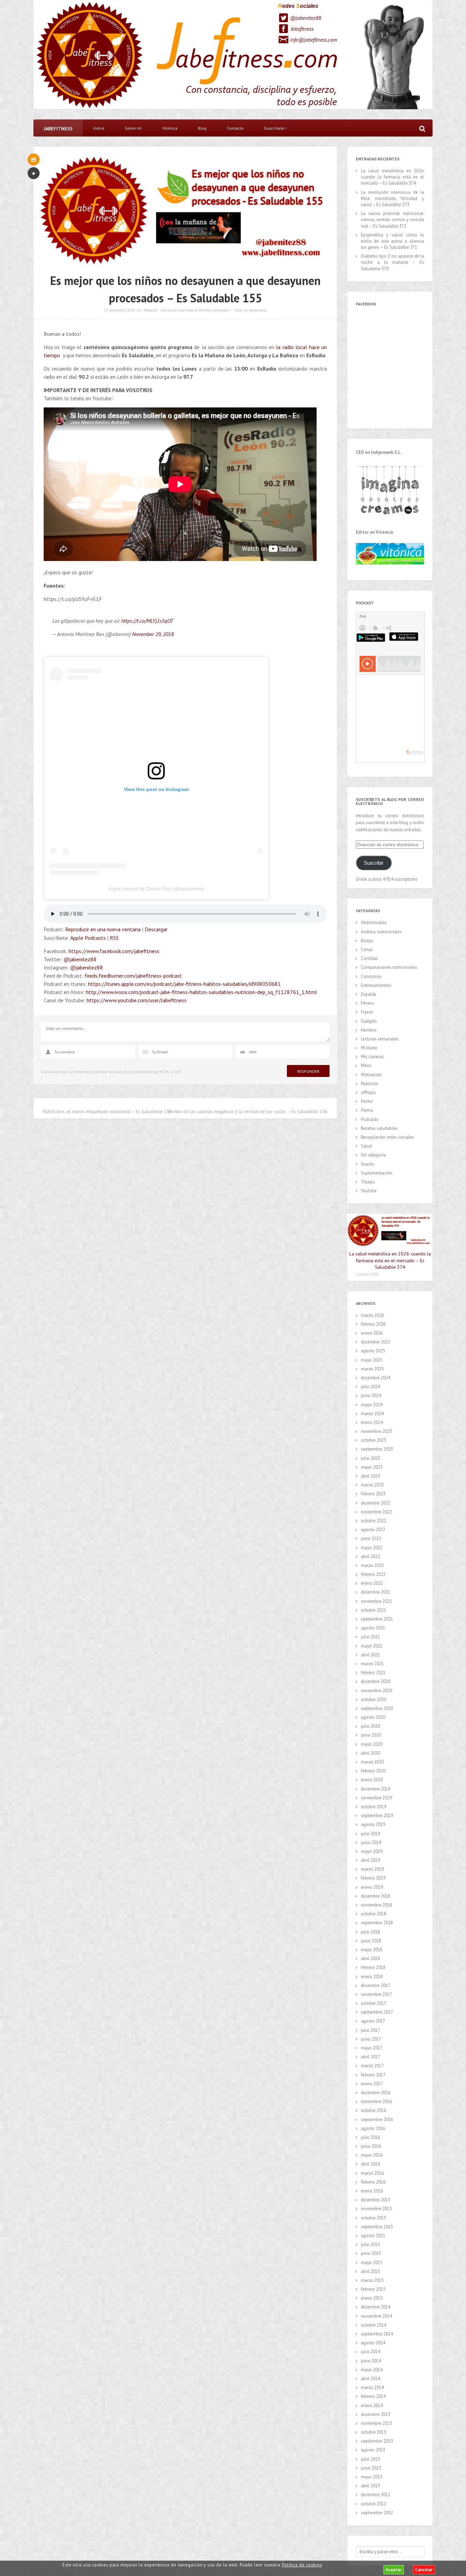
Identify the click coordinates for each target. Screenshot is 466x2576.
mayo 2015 (372, 2263)
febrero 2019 (373, 1878)
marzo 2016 (372, 2173)
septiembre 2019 (377, 1816)
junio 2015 (371, 2253)
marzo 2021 (372, 1664)
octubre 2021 (374, 1610)
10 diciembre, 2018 (119, 310)
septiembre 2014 (377, 2334)
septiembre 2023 (377, 1449)
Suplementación (377, 1173)
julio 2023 (370, 1458)
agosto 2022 (373, 1530)
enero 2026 (372, 1333)
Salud (366, 1146)
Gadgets (369, 1021)
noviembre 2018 (376, 1905)
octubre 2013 (374, 2432)
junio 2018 (371, 1941)
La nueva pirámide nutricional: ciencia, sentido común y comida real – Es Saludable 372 (392, 220)
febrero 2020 (373, 1771)
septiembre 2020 (377, 1708)
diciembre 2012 (376, 2495)
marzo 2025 (372, 1369)
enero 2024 (372, 1422)
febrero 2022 (373, 1574)
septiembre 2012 (377, 2513)
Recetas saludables (379, 1128)
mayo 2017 (372, 2048)
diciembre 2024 (376, 1378)
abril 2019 (370, 1860)
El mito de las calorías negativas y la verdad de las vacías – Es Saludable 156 (248, 1111)
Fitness (368, 1003)
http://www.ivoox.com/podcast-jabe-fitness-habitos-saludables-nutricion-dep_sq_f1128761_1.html (201, 992)
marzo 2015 (372, 2280)
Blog (202, 128)
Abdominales (374, 923)
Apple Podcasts (88, 938)
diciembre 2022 (376, 1503)
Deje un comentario (251, 310)
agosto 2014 (373, 2343)
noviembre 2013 (376, 2423)
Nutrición (370, 1084)
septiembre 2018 (377, 1923)
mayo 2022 (372, 1548)
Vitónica (170, 128)
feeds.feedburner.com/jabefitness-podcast (133, 976)
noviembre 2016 (376, 2102)
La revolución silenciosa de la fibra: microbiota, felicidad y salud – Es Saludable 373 (392, 198)
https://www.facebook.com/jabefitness (114, 951)
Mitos (366, 1066)
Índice (99, 128)
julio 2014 (370, 2352)
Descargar (156, 929)
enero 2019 (372, 1887)
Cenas (367, 949)
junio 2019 (371, 1843)
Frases (367, 1012)
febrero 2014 (373, 2396)
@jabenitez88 (305, 18)
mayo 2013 (372, 2477)
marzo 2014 (372, 2387)
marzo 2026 (372, 1315)
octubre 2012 (374, 2504)
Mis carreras (372, 1057)
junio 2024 (371, 1395)
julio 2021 (370, 1637)
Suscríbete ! (275, 128)
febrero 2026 (373, 1324)
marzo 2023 (372, 1485)
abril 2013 (370, 2486)
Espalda (369, 994)
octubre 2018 (374, 1914)
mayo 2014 (372, 2370)
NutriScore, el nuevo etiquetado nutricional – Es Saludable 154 (107, 1111)
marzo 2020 (372, 1762)
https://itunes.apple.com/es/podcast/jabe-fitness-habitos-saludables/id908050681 (184, 984)
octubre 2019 (374, 1807)
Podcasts (150, 310)
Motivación (372, 1075)
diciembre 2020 (376, 1681)
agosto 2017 (373, 2021)
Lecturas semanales (380, 1039)
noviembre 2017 (376, 1994)
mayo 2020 (372, 1744)
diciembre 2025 (376, 1342)
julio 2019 (370, 1834)
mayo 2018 (372, 1950)
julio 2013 (370, 2459)
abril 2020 (370, 1753)
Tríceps (368, 1182)
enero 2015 (372, 2298)
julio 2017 (370, 2030)
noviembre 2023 (376, 1431)
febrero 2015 (373, 2289)
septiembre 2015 (377, 2227)
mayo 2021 (372, 1646)
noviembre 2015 (376, 2209)
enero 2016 (372, 2191)
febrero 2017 (373, 2075)
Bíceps (367, 941)
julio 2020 (370, 1726)
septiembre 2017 (377, 2012)
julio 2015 (370, 2244)
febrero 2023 (373, 1494)
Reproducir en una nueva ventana (103, 929)
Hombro (369, 1030)
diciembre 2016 (376, 2093)
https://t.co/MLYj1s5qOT (147, 621)
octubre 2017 (374, 2003)
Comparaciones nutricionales (389, 967)
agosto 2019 (373, 1824)
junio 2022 (371, 1538)
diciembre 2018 (376, 1896)
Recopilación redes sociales (388, 1137)
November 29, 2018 (153, 634)
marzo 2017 (372, 2066)
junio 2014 (371, 2361)
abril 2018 (370, 1959)
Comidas (369, 958)
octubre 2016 (374, 2110)
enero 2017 (372, 2084)
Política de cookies (302, 2565)
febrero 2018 (373, 1967)
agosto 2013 (373, 2450)
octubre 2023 (374, 1440)
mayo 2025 (372, 1360)
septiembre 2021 (377, 1619)
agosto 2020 (373, 1717)
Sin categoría (373, 1155)
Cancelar (424, 2570)
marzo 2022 (372, 1565)
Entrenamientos (376, 985)
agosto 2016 (373, 2128)
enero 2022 (372, 1583)
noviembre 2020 (376, 1691)
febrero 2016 (373, 2182)
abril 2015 (370, 2271)
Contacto (235, 128)
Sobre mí (133, 128)
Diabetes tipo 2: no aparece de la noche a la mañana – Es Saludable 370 (392, 262)
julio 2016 (370, 2137)
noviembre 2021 (376, 1601)
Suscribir (374, 863)
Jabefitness (302, 29)
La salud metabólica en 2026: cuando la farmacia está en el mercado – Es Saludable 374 (392, 177)
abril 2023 (370, 1476)
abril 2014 (370, 2379)
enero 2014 (372, 2406)
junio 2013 (371, 2468)
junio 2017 (371, 2039)
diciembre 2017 (376, 1985)
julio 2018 (370, 1932)
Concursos (371, 976)
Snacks (368, 1164)
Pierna (367, 1110)
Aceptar (394, 2570)
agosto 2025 (373, 1351)
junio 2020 (371, 1735)
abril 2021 (370, 1655)
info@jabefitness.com (314, 40)
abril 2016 (370, 2164)
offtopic (368, 1092)
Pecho (367, 1101)
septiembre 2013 (377, 2441)
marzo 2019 (372, 1869)
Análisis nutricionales (381, 932)
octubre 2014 (374, 2325)
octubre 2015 (374, 2218)
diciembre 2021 (376, 1592)
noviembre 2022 (376, 1512)
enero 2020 (372, 1780)
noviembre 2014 (376, 2316)
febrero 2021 (373, 1673)
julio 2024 (370, 1387)
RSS (114, 938)
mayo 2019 (372, 1851)
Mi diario (369, 1048)
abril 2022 (370, 1557)
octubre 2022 (374, 1521)
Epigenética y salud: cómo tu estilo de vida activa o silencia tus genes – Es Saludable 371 (392, 241)
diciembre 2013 (376, 2414)
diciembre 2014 (376, 2307)
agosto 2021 (373, 1628)
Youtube (369, 1191)
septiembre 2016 (377, 2120)
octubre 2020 (374, 1700)
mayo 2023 (372, 1467)
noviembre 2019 (376, 1798)
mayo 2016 (372, 2155)
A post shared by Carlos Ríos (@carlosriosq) (156, 889)
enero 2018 (372, 1977)
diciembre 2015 (376, 2200)
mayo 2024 (372, 1405)
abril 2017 (370, 2057)
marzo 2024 (372, 1414)
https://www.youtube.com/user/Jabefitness (137, 1000)
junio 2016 (371, 2146)
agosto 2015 (373, 2236)
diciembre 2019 (376, 1789)
